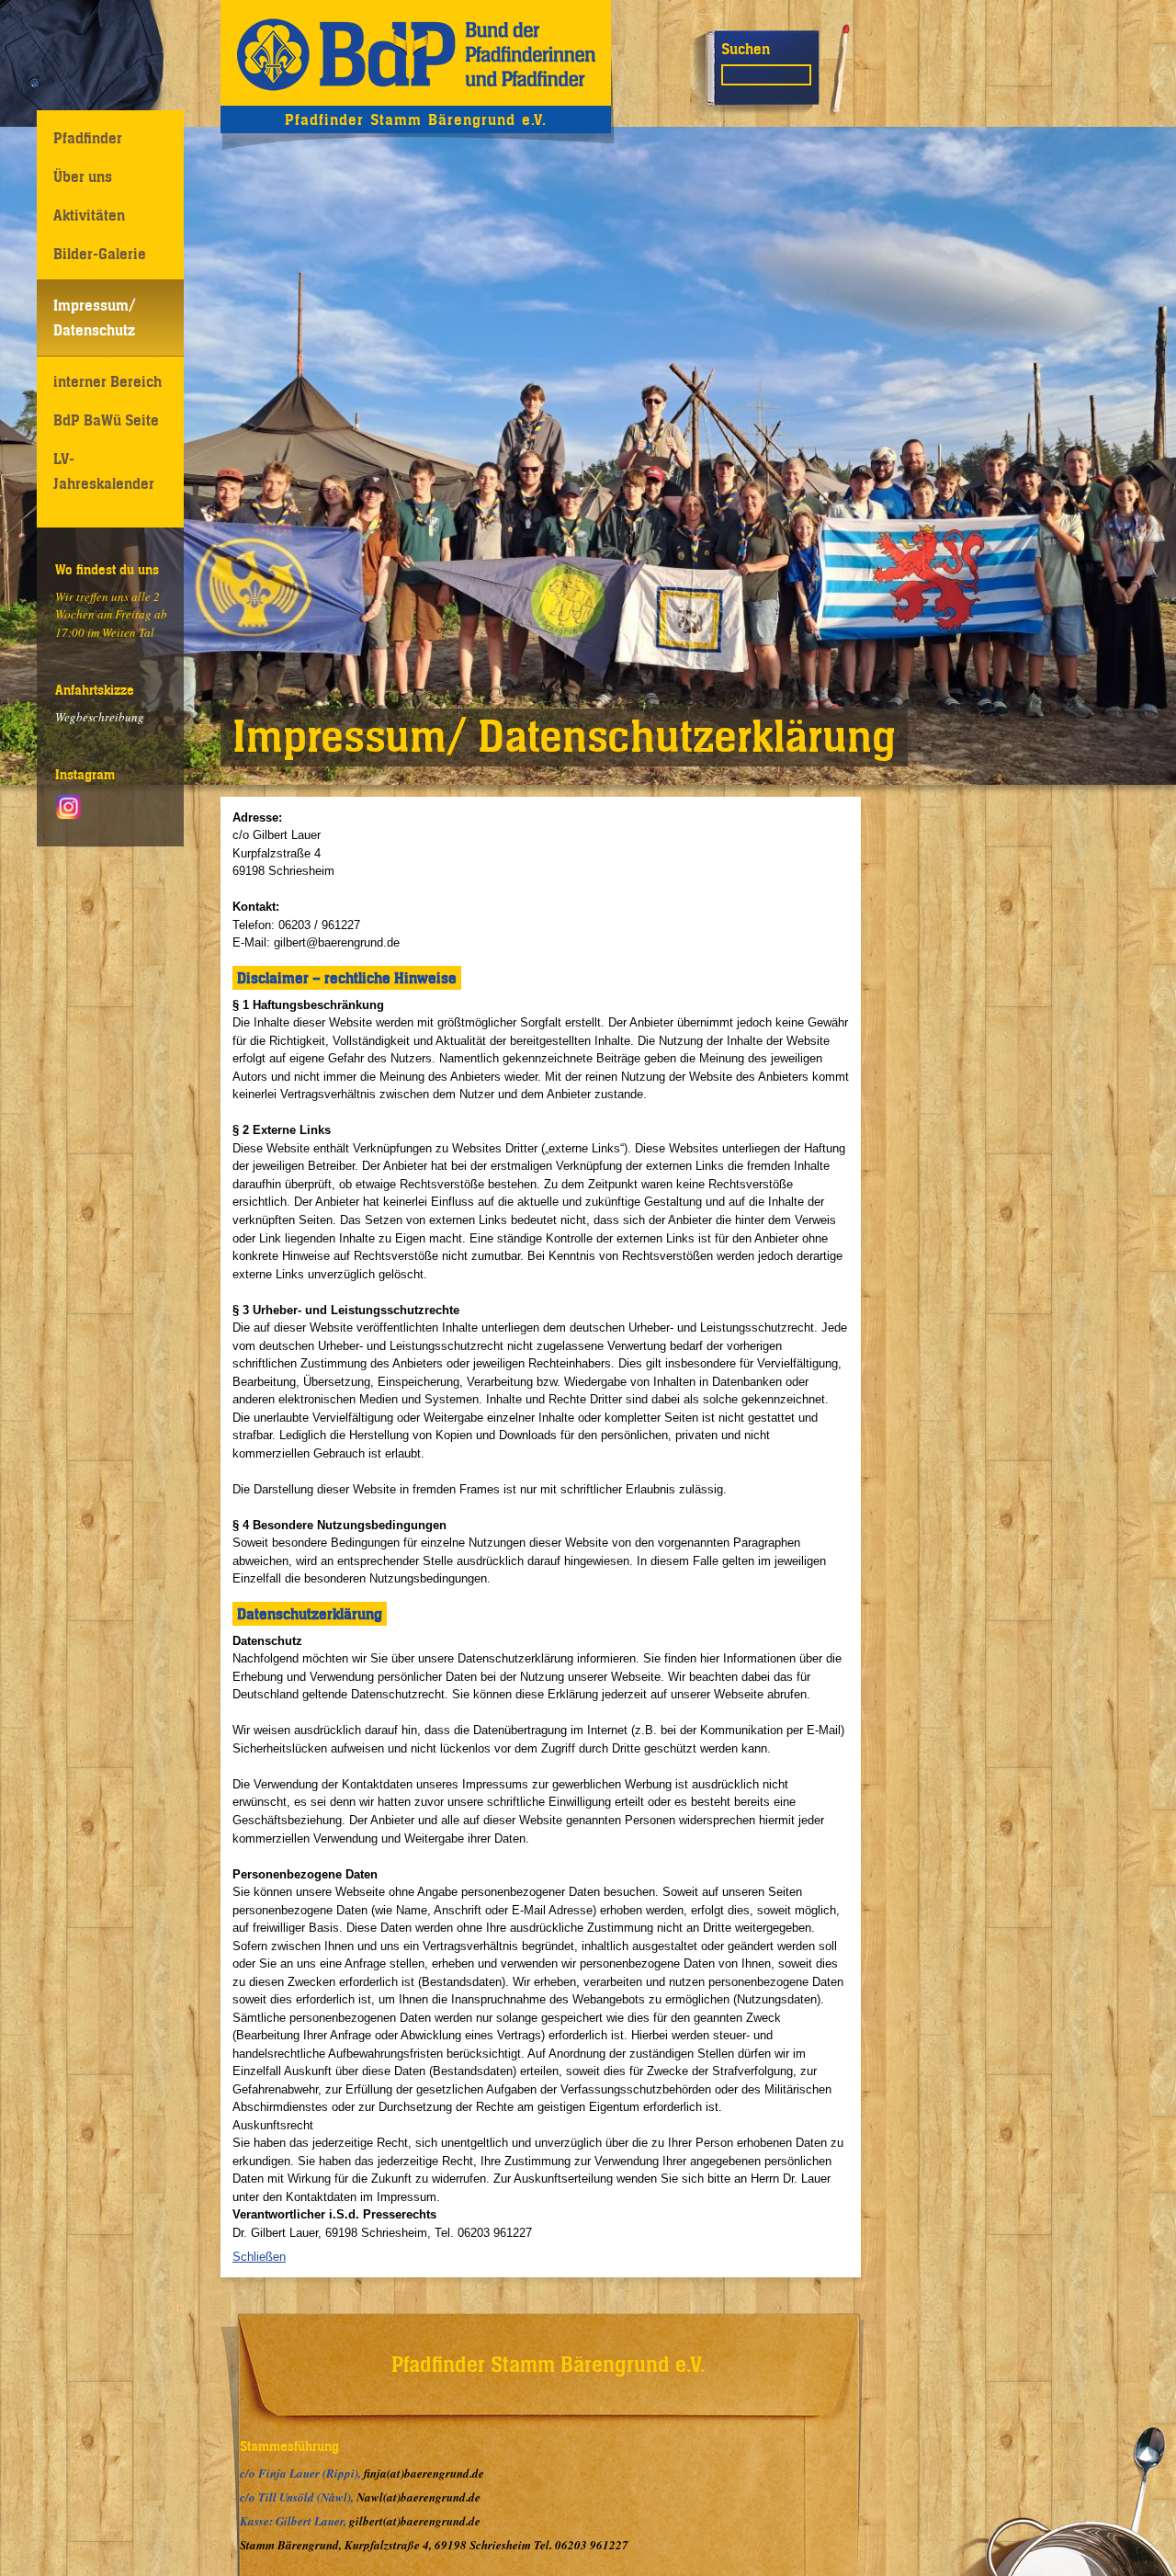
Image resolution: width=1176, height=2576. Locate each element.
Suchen (746, 49)
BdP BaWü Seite (106, 420)
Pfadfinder (88, 138)
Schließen (259, 2257)
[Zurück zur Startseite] (416, 53)
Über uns (83, 176)
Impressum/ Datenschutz (95, 318)
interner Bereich (107, 381)
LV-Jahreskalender (104, 471)
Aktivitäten (89, 215)
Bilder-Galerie (100, 254)
